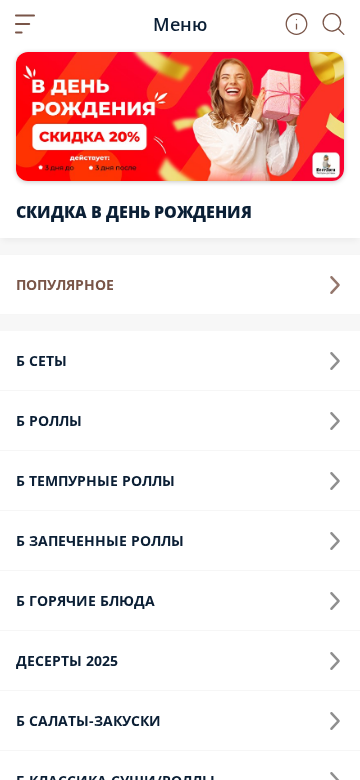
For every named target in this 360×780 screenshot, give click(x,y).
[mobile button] (25, 24)
